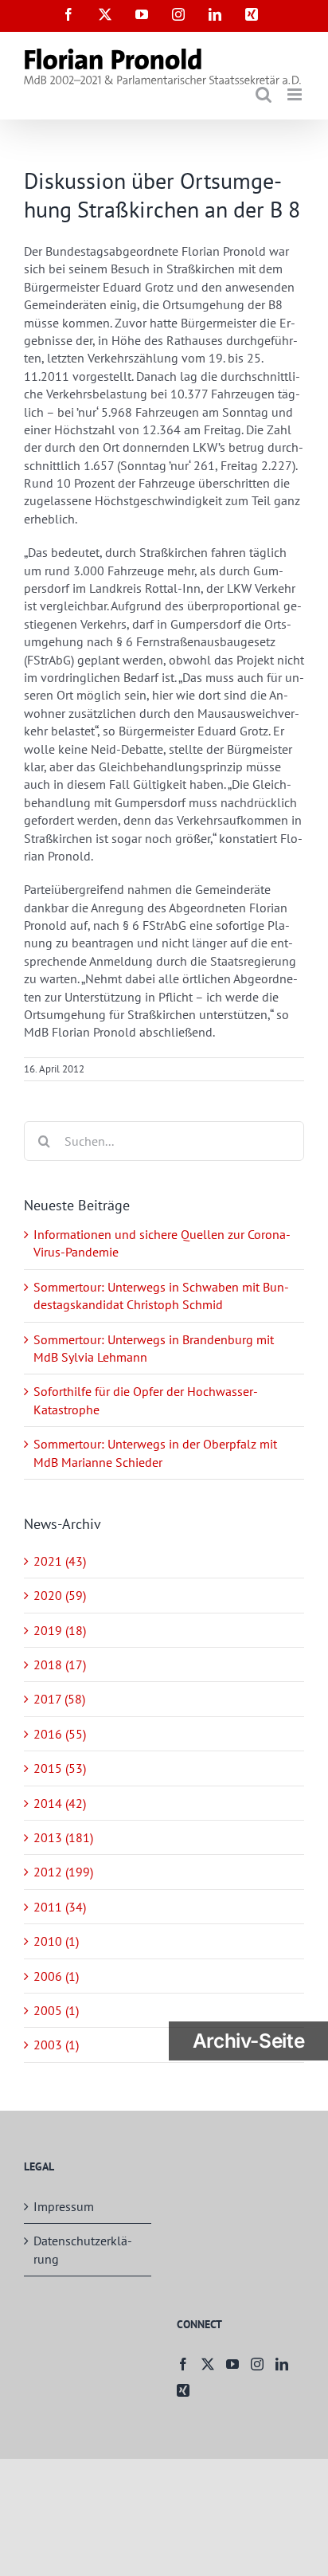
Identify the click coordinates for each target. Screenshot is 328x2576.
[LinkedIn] (282, 2364)
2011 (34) (60, 1907)
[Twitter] (208, 2364)
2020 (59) (60, 1595)
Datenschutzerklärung (83, 2249)
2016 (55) (60, 1734)
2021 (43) (60, 1561)
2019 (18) (60, 1630)
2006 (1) (56, 1976)
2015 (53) (60, 1768)
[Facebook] (183, 2364)
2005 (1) (56, 2010)
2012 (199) (63, 1872)
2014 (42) (60, 1803)
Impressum (64, 2206)
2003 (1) (56, 2045)
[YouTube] (232, 2364)
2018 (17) (60, 1664)
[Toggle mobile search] (264, 94)
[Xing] (183, 2390)
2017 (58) (59, 1699)
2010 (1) (56, 1941)
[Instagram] (257, 2364)
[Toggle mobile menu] (296, 94)
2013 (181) (63, 1837)
